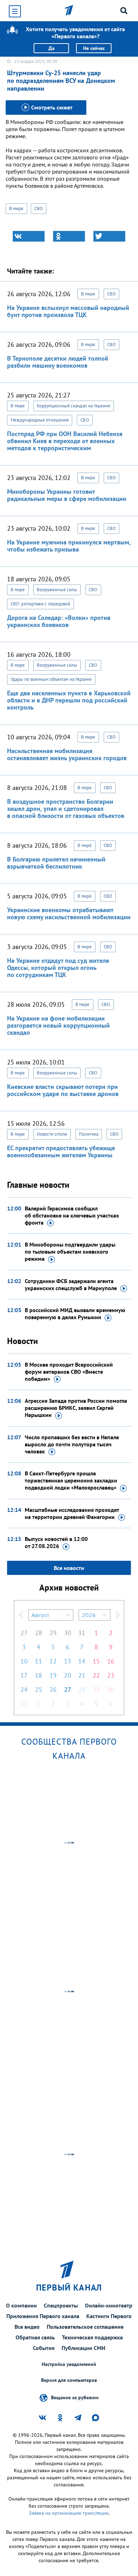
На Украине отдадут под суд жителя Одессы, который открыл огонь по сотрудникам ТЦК (58, 968)
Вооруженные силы (57, 590)
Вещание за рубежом (75, 2397)
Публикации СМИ (84, 2348)
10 (24, 1661)
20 (68, 1675)
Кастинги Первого (109, 2316)
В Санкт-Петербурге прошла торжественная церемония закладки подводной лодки (71, 1480)
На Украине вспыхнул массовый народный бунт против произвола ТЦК (68, 311)
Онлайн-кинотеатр (109, 2305)
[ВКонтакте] (29, 236)
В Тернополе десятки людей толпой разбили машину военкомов (58, 362)
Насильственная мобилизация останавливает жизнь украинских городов (67, 754)
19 (53, 1675)
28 (39, 1633)
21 (82, 1675)
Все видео (27, 2327)
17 (24, 1675)
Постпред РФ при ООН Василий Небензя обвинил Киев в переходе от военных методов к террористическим (65, 441)
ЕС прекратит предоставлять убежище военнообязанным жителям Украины (61, 1151)
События (44, 2348)
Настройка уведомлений (69, 2364)
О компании (21, 2305)
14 (82, 1661)
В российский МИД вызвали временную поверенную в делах (75, 1314)
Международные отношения (40, 420)
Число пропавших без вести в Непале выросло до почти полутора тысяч (72, 1444)
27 (24, 1633)
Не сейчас (94, 48)
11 (39, 1661)
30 (68, 1633)
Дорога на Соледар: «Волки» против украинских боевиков (59, 621)
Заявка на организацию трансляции (69, 2513)
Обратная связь (35, 2337)
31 (82, 1633)
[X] (109, 236)
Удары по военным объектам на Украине (51, 679)
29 (53, 1633)
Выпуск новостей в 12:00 (56, 1542)
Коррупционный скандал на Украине (74, 406)
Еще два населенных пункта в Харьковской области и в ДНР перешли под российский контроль (69, 700)
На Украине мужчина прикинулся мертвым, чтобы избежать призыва (69, 546)
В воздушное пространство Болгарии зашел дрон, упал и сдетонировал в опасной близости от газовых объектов (66, 809)
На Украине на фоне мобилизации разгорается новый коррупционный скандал (58, 1025)
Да (51, 48)
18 (39, 1675)
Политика (89, 1134)
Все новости (69, 1568)
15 (96, 1661)
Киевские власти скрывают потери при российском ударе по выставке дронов (63, 1090)
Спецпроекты (61, 2305)
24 (24, 1690)
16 (111, 1661)
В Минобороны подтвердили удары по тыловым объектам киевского (70, 1252)
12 (53, 1661)
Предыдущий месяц (21, 1615)
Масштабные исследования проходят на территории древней (72, 1513)
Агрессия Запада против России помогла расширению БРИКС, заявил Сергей (76, 1408)
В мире (16, 208)
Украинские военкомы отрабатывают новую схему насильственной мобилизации (69, 913)
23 (111, 1675)
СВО (39, 208)
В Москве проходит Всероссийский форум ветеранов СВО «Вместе (69, 1372)
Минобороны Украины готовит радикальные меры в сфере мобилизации (67, 495)
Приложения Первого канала (43, 2316)
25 (39, 1690)
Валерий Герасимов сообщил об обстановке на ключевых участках (72, 1215)
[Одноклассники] (69, 236)
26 (53, 1690)
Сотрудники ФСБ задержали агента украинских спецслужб (71, 1284)
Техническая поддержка (92, 2337)
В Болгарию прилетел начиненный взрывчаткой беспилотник (56, 863)
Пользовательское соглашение (85, 2327)
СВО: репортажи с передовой (41, 604)
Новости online (52, 1134)
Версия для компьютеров (69, 2380)
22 (96, 1675)
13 (68, 1661)
